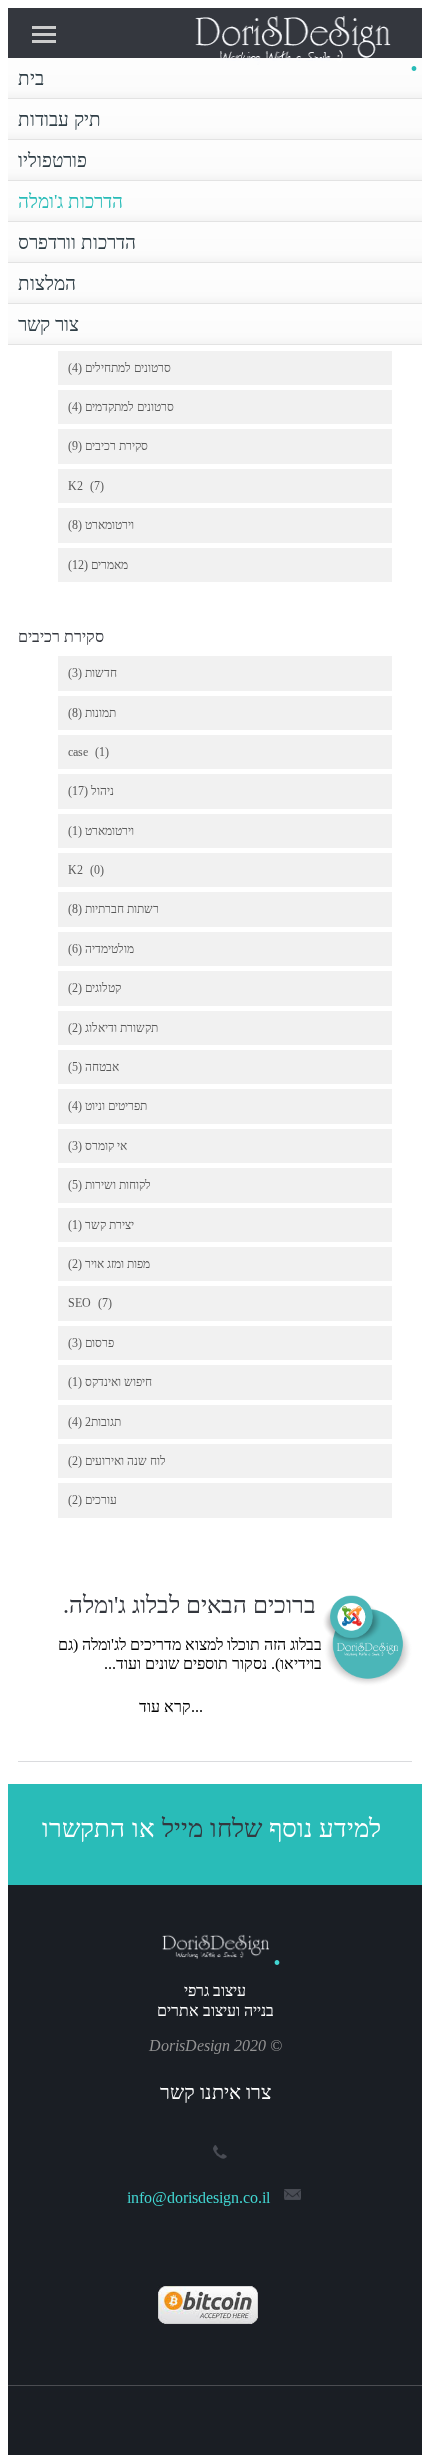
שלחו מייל (212, 1828)
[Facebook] (190, 2414)
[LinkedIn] (215, 2414)
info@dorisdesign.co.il (198, 2197)
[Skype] (240, 2414)
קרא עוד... (169, 1706)
